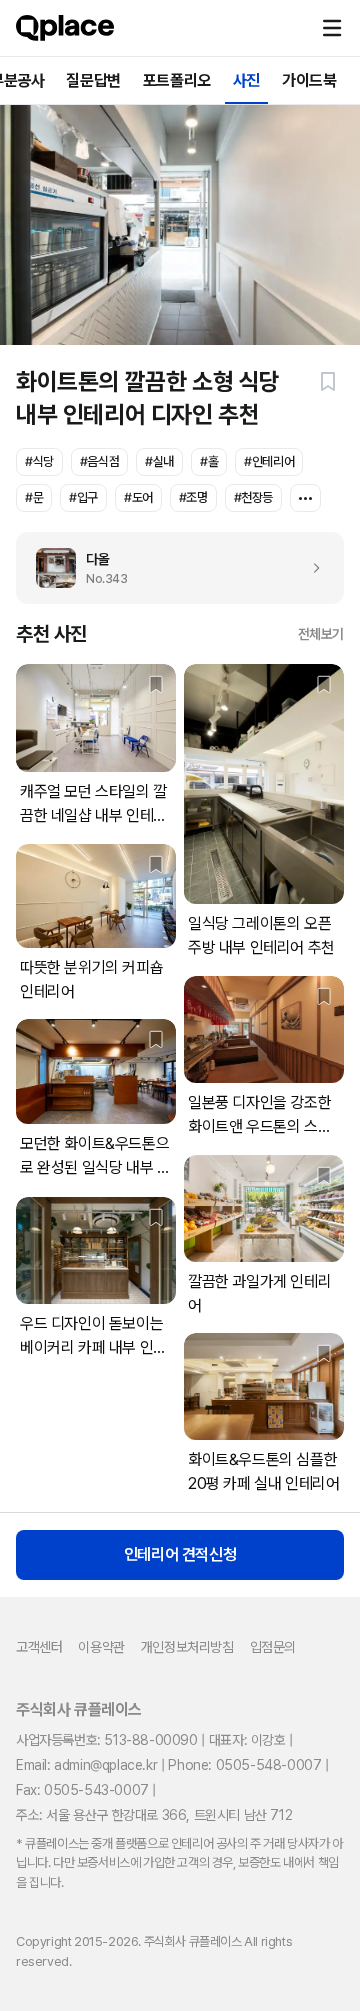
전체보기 (321, 634)
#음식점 (99, 461)
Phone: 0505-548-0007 (244, 1765)
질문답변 (93, 80)
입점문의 (273, 1647)
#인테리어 (269, 461)
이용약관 (101, 1647)
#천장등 (253, 497)
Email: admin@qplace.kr (86, 1765)
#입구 (83, 497)
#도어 (138, 497)
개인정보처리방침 (187, 1647)
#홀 (209, 461)
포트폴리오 (177, 80)
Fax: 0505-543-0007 (82, 1790)
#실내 (159, 461)
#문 (34, 497)
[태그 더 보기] (305, 498)
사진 (246, 80)
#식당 (39, 461)
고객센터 (39, 1647)
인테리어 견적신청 (180, 1554)
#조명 (193, 497)
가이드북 (309, 80)
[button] (332, 28)
